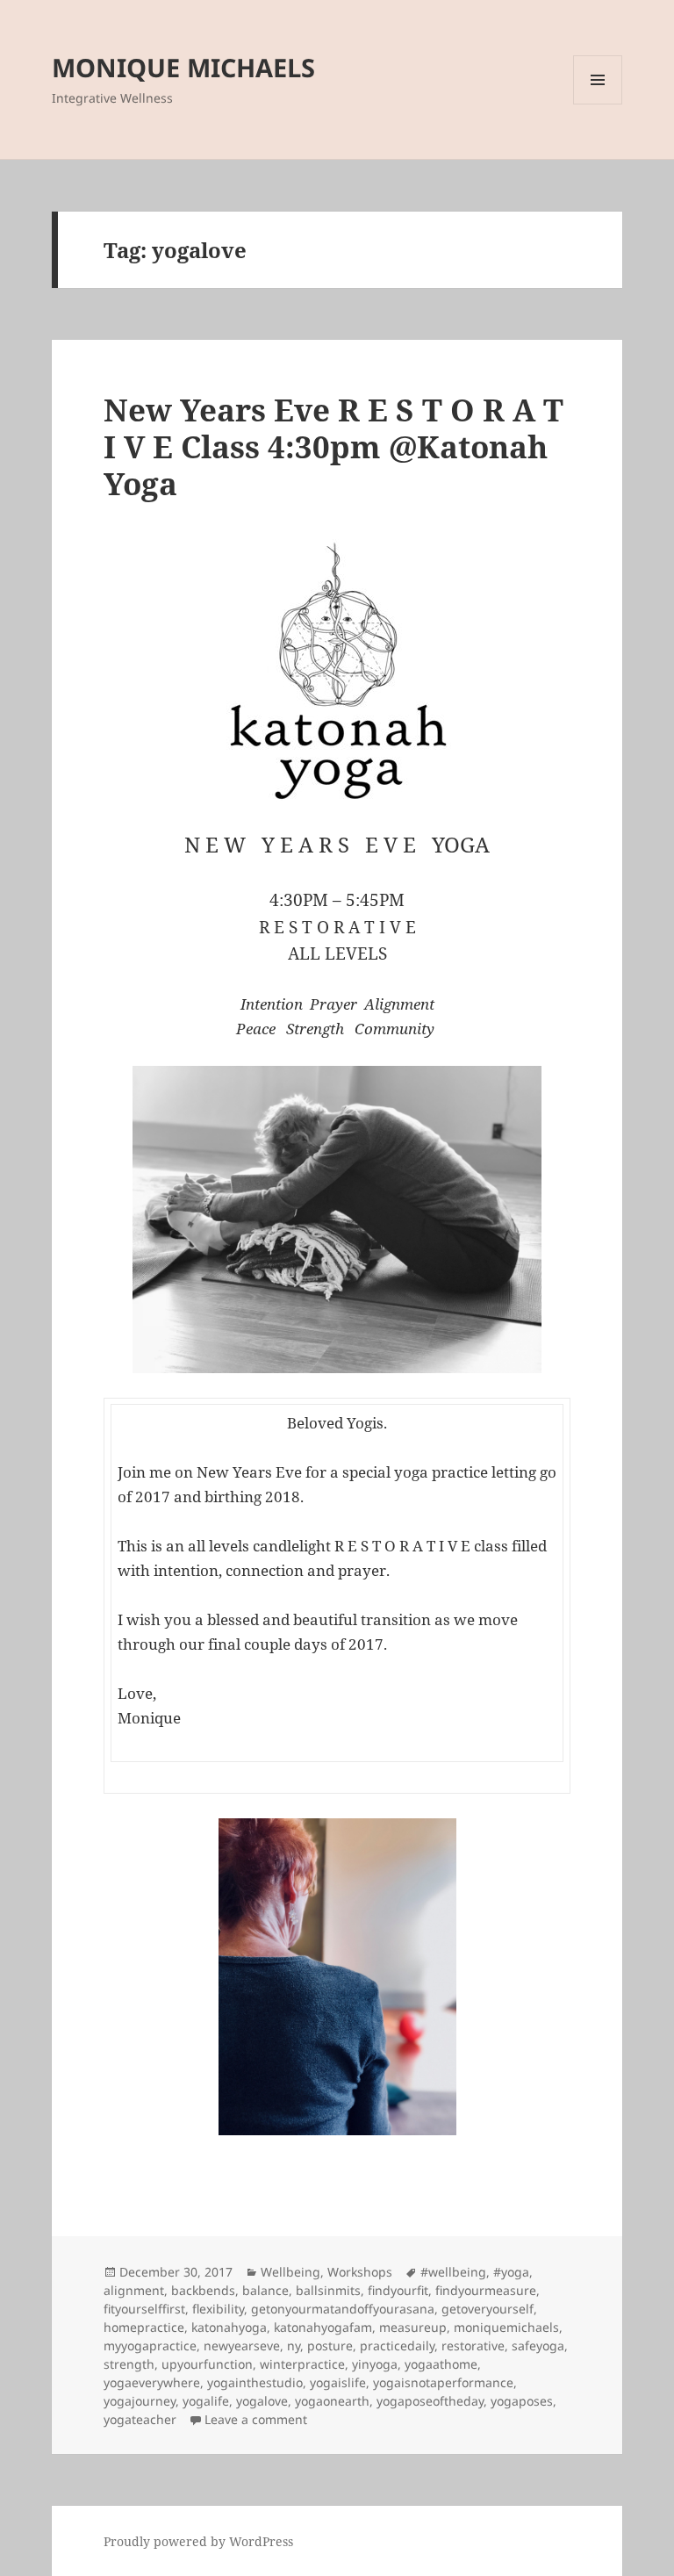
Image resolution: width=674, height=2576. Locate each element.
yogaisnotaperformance (443, 2382)
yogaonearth (332, 2401)
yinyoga (375, 2364)
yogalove (262, 2401)
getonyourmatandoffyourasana (343, 2309)
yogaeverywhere (152, 2382)
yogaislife (338, 2382)
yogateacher (140, 2419)
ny (294, 2346)
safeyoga (538, 2346)
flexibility (218, 2309)
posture (330, 2346)
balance (265, 2290)
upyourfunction (207, 2364)
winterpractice (302, 2364)
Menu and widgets (598, 104)
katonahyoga (229, 2327)
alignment (134, 2290)
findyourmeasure (486, 2290)
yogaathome (441, 2364)
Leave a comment (256, 2419)
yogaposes (522, 2401)
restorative (473, 2346)
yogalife (206, 2401)
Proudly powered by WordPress (198, 2541)
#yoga (511, 2272)
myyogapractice (150, 2346)
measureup (413, 2327)
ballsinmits (328, 2290)
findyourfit (398, 2290)
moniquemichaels (506, 2327)
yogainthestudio (255, 2382)
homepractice (144, 2327)
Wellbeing (290, 2272)
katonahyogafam (323, 2327)
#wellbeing (453, 2272)
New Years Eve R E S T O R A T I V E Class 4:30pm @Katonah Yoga (333, 446)
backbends (203, 2290)
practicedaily (397, 2346)
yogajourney (140, 2401)
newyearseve (242, 2346)
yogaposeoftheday (430, 2401)
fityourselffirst (144, 2309)
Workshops (360, 2272)
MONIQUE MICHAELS (183, 67)
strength (129, 2364)
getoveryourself (488, 2309)
